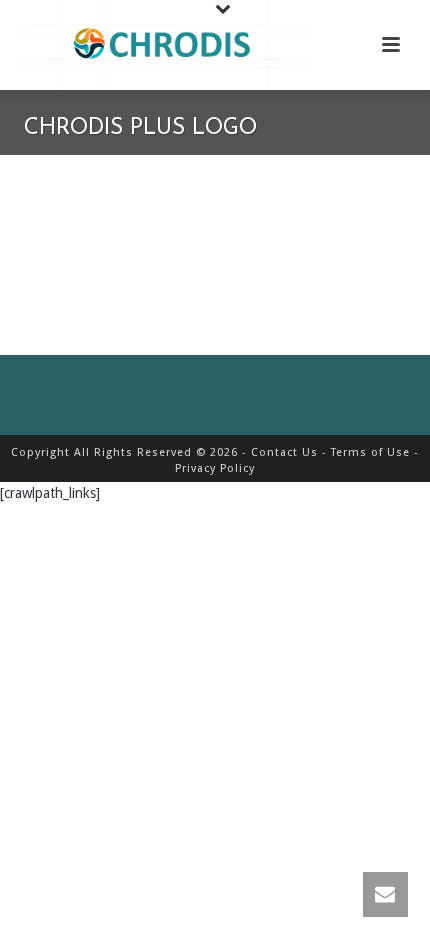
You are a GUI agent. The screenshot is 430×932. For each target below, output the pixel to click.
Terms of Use (370, 452)
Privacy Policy (215, 468)
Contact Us (284, 452)
